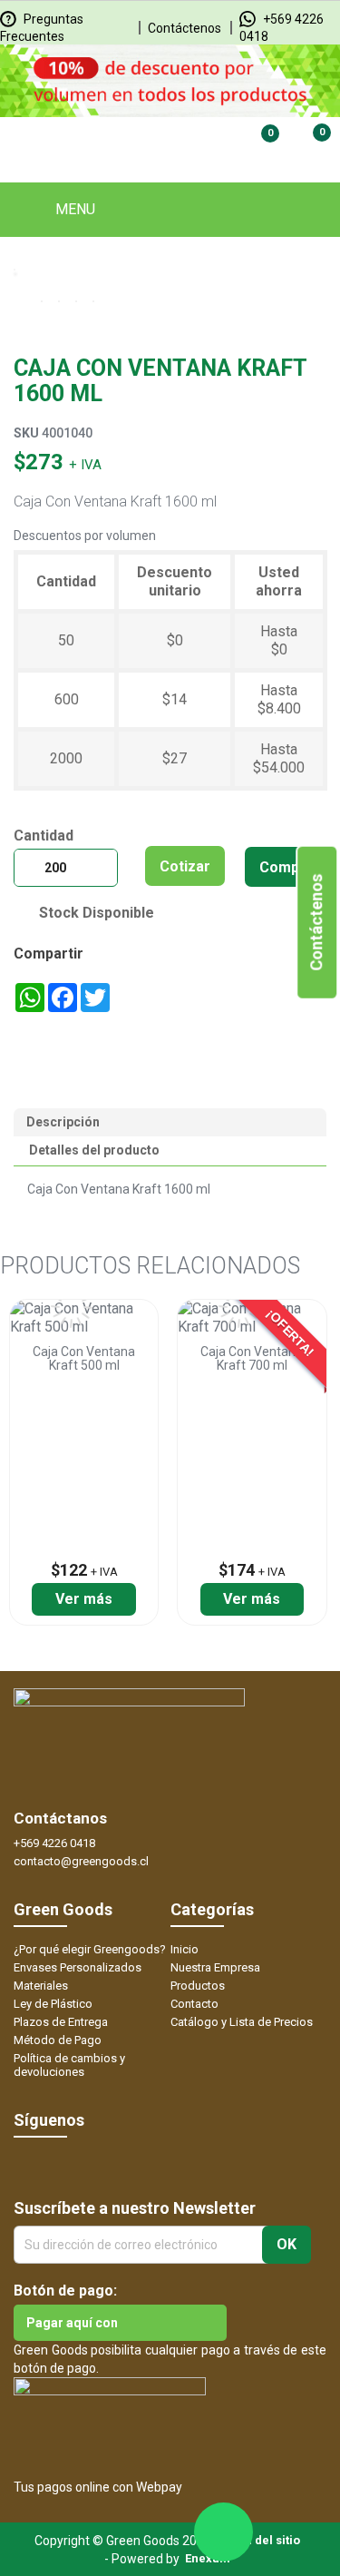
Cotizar (185, 866)
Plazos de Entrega (61, 2022)
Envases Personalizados (78, 1967)
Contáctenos (185, 28)
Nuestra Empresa (215, 1967)
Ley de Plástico (53, 2004)
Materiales (41, 1986)
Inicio (185, 1949)
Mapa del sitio (260, 2540)
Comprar (290, 867)
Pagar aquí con (72, 2323)
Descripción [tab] (63, 1122)
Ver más (84, 1599)
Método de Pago (58, 2040)
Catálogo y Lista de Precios (242, 2022)
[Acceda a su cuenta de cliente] (199, 145)
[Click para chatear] (223, 2532)
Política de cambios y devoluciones (69, 2065)
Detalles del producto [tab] (94, 1150)
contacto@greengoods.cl (81, 1861)
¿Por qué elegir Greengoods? (90, 1949)
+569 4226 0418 (54, 1843)
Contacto (194, 2004)
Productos (198, 1986)
